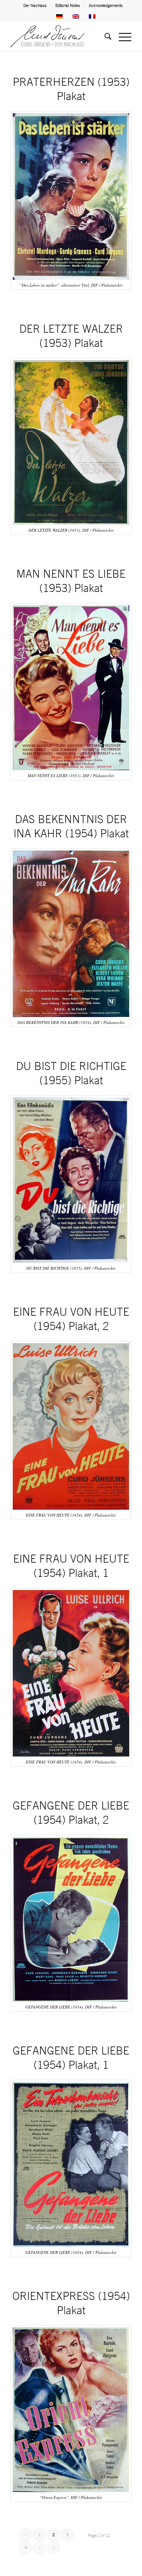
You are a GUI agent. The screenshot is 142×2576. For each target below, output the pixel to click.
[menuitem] (35, 5)
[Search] (104, 36)
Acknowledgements (106, 5)
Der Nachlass (35, 5)
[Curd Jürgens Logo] (59, 36)
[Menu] (121, 36)
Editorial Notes (68, 5)
